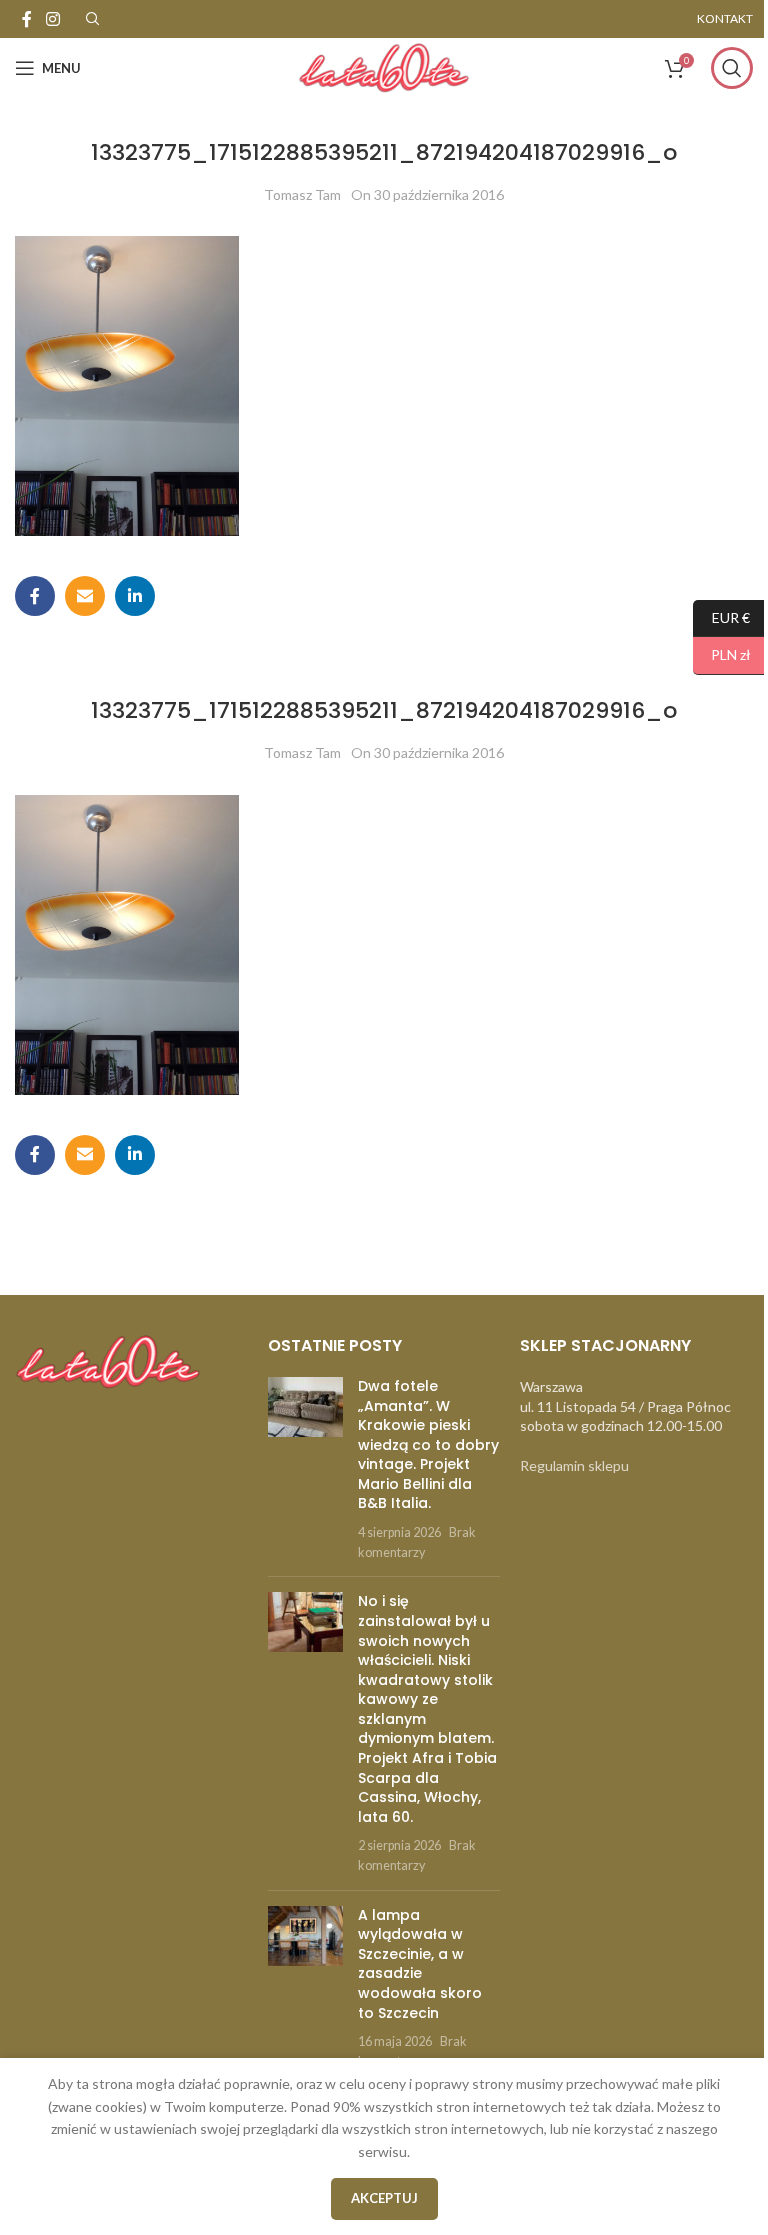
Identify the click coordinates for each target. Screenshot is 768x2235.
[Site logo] (384, 66)
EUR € (721, 616)
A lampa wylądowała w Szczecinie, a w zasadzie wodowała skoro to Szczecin (420, 1964)
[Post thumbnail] (305, 1469)
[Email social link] (85, 596)
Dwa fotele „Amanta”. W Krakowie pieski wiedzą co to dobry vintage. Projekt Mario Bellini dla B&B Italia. (428, 1445)
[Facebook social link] (27, 19)
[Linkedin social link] (135, 596)
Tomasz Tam (302, 194)
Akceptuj (384, 2198)
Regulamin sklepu (574, 1465)
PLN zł (722, 654)
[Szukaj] (732, 68)
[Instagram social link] (52, 19)
